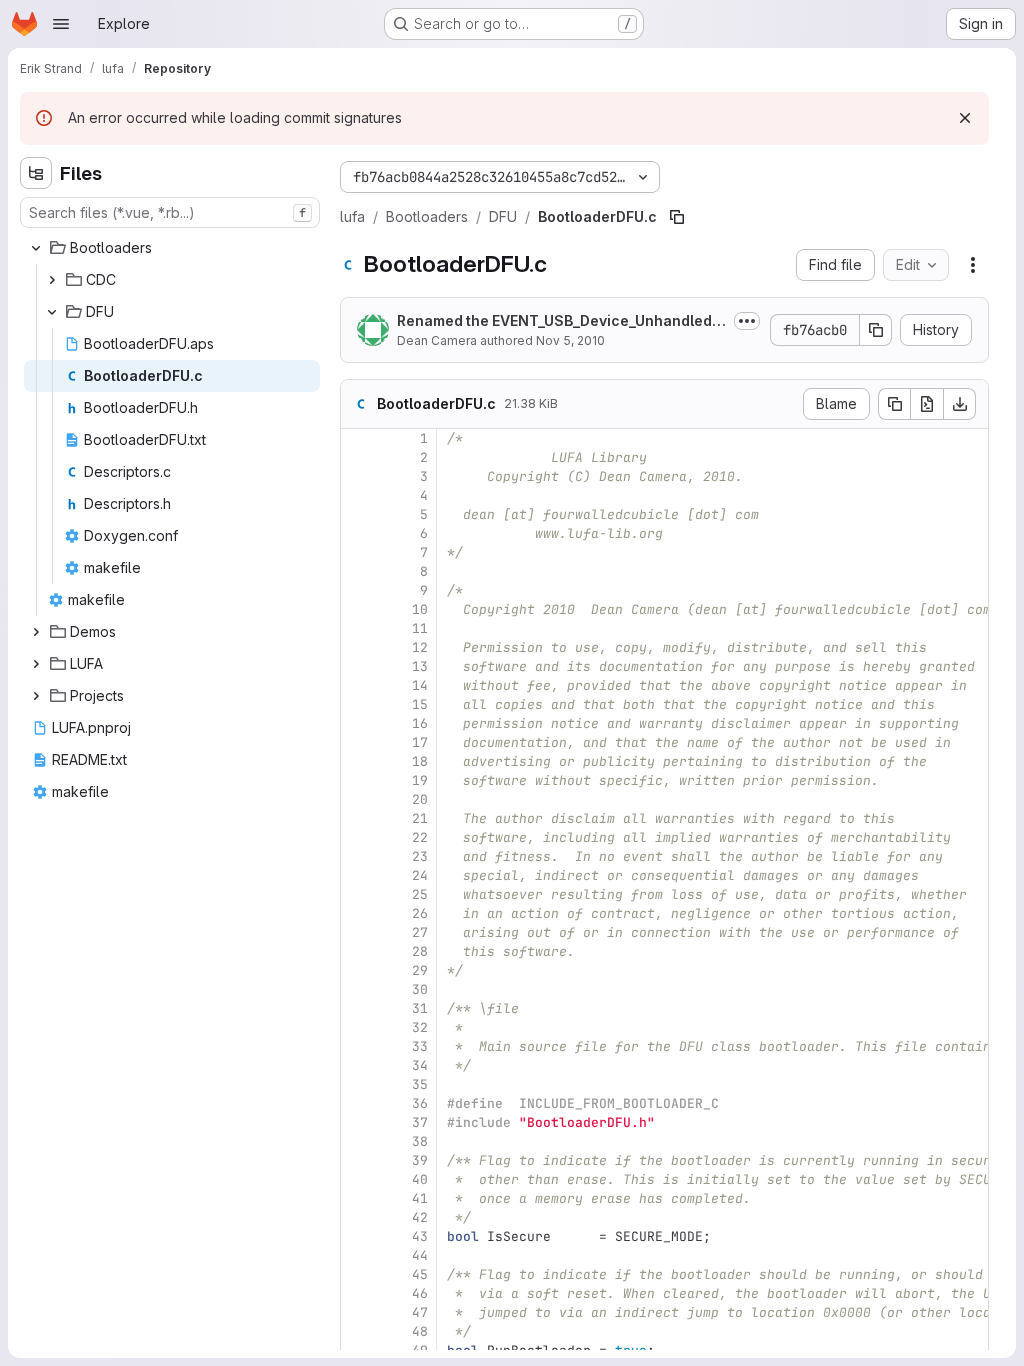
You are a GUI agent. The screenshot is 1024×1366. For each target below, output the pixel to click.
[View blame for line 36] (358, 1103)
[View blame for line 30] (358, 989)
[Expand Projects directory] (36, 696)
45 (420, 1274)
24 (420, 875)
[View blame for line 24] (358, 875)
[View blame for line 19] (358, 780)
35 (420, 1084)
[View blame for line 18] (358, 761)
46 (420, 1293)
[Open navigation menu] (61, 24)
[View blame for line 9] (358, 590)
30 (420, 989)
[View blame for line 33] (358, 1046)
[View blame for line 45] (358, 1274)
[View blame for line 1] (358, 438)
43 (420, 1236)
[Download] (960, 404)
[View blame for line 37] (358, 1122)
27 (420, 932)
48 (420, 1331)
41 (420, 1198)
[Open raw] (927, 404)
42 (420, 1217)
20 (420, 799)
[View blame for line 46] (358, 1293)
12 (420, 647)
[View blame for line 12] (358, 647)
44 (420, 1255)
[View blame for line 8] (358, 571)
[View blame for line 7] (358, 552)
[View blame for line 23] (358, 856)
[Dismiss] (965, 118)
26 (420, 913)
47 (420, 1312)
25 (420, 894)
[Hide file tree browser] (36, 173)
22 (420, 837)
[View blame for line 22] (358, 837)
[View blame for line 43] (358, 1236)
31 (420, 1008)
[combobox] (170, 212)
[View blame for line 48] (358, 1331)
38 (420, 1141)
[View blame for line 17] (358, 742)
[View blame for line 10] (358, 609)
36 (420, 1103)
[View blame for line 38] (358, 1141)
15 (420, 704)
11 (420, 628)
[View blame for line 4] (358, 495)
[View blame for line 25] (358, 894)
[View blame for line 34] (358, 1065)
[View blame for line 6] (358, 533)
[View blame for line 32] (358, 1027)
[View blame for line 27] (358, 932)
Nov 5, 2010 (570, 340)
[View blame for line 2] (358, 457)
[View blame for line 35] (358, 1084)
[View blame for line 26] (358, 913)
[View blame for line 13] (358, 666)
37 (420, 1122)
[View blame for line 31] (358, 1008)
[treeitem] (172, 248)
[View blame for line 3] (358, 476)
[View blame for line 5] (358, 514)
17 (420, 742)
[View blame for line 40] (358, 1179)
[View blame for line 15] (358, 704)
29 (420, 970)
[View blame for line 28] (358, 951)
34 (420, 1065)
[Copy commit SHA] (876, 330)
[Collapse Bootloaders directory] (36, 248)
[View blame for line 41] (358, 1198)
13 (420, 666)
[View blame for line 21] (358, 818)
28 (420, 951)
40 (420, 1179)
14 (420, 685)
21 (420, 818)
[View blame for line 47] (358, 1312)
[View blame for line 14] (358, 685)
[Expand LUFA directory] (36, 664)
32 (420, 1027)
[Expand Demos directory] (36, 632)
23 (420, 856)
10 (420, 609)
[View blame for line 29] (358, 970)
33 (420, 1046)
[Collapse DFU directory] (52, 312)
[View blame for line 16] (358, 723)
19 (420, 780)
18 (420, 761)
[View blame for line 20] (358, 799)
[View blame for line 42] (358, 1217)
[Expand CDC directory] (52, 280)
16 (420, 723)
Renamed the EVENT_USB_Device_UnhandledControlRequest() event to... (560, 321)
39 (420, 1160)
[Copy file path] (677, 217)
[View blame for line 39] (358, 1160)
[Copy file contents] (894, 404)
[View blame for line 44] (358, 1255)
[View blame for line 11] (358, 628)
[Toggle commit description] (747, 321)
